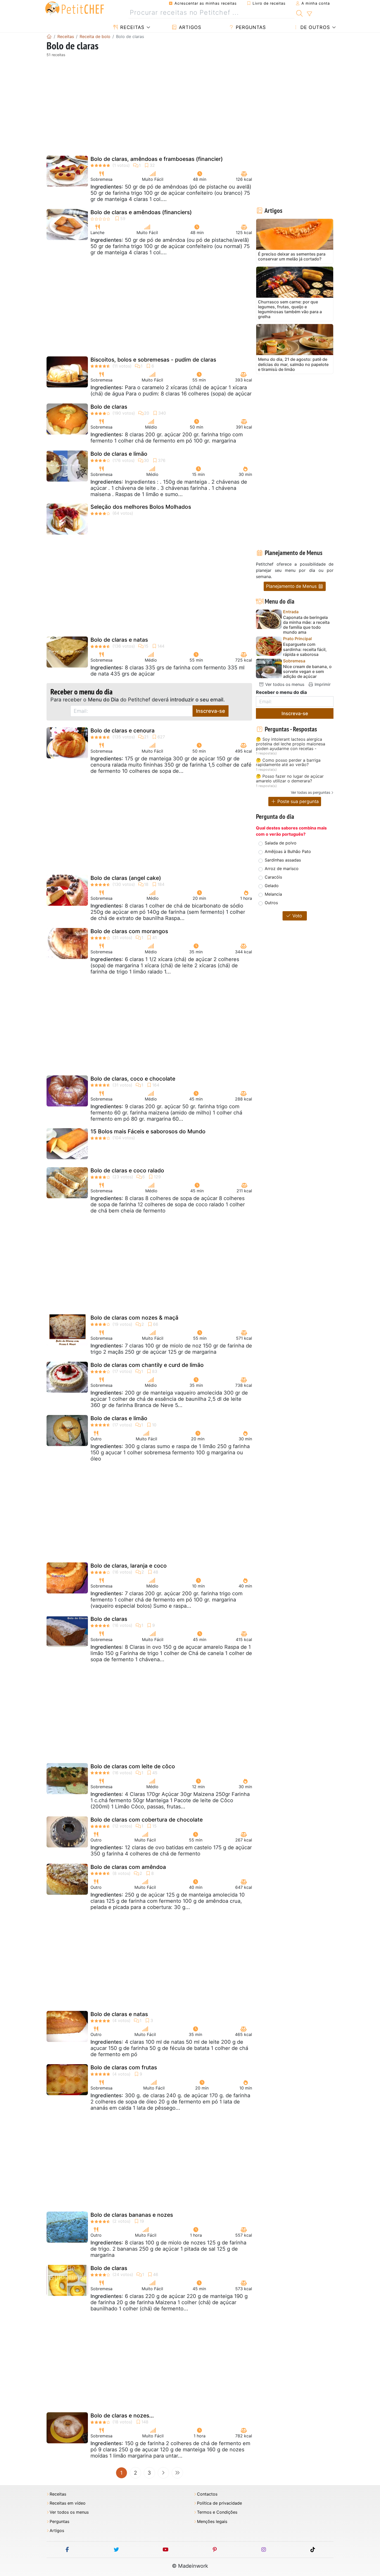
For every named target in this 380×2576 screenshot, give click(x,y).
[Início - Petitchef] (49, 36)
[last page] (177, 2473)
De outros (314, 27)
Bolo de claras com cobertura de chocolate (147, 1820)
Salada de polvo (281, 843)
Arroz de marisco (282, 868)
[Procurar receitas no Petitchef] (299, 13)
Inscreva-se (211, 711)
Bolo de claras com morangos (129, 931)
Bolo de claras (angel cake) (126, 878)
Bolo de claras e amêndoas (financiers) (141, 212)
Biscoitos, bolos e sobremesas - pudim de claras (153, 360)
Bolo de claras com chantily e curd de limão (147, 1365)
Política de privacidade (219, 2503)
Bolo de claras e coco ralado (127, 1170)
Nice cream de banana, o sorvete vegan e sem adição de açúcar (307, 672)
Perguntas (250, 27)
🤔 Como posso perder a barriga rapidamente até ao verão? (288, 763)
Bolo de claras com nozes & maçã (134, 1318)
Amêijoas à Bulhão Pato (288, 851)
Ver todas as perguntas (310, 792)
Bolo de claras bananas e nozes (132, 2215)
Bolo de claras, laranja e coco (129, 1566)
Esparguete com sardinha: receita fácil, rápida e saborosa (305, 649)
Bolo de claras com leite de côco (133, 1766)
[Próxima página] (163, 2473)
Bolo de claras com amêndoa (128, 1867)
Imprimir (322, 684)
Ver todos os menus (284, 684)
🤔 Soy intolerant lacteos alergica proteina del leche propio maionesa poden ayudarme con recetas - (291, 744)
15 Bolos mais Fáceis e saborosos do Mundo (148, 1131)
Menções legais (212, 2522)
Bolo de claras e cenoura (123, 731)
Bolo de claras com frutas (124, 2067)
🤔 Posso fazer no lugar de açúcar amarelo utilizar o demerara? (290, 779)
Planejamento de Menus (292, 586)
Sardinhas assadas (283, 860)
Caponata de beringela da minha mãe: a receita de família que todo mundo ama (306, 625)
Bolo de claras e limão (119, 454)
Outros (271, 903)
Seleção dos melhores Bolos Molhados (141, 507)
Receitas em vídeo (68, 2503)
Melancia (273, 894)
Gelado (272, 886)
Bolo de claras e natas (119, 640)
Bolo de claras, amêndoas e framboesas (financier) (157, 159)
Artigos (189, 27)
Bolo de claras (109, 407)
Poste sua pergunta (297, 801)
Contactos (207, 2494)
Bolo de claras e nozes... (122, 2416)
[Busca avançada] (309, 14)
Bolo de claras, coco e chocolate (133, 1079)
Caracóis (273, 877)
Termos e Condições (217, 2512)
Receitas (131, 27)
